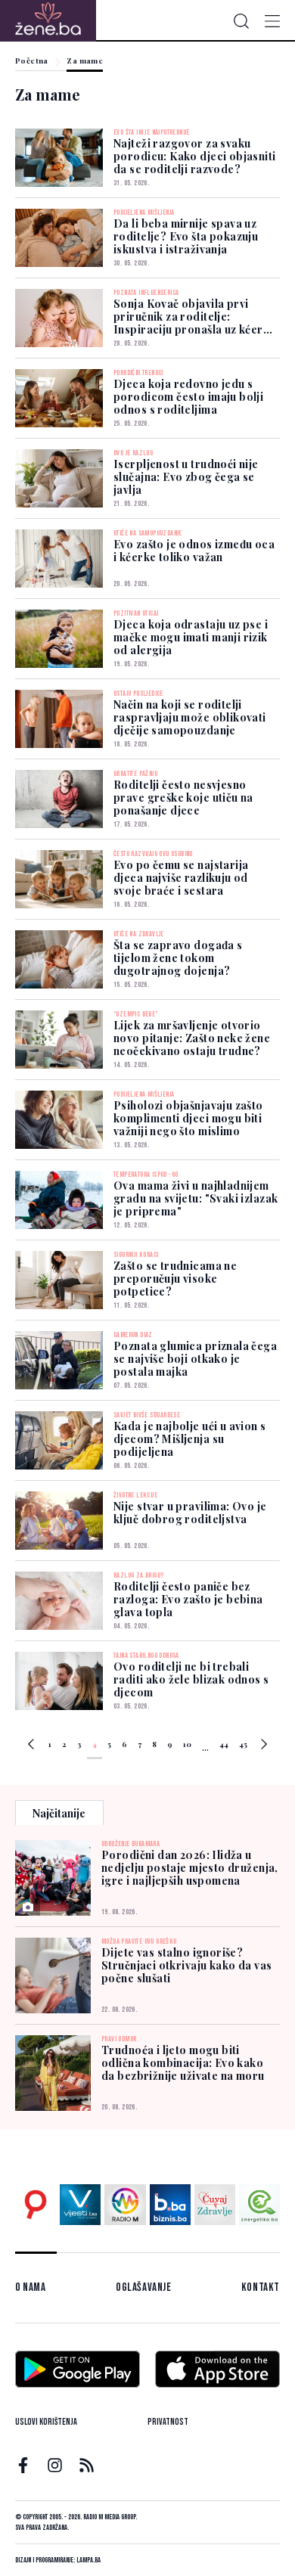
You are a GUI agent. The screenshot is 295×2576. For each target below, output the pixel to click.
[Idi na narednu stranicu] (264, 1746)
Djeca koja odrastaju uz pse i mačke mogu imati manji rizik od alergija (191, 637)
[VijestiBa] (80, 2205)
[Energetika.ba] (259, 2205)
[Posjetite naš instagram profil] (55, 2465)
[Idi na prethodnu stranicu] (31, 1746)
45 (243, 1744)
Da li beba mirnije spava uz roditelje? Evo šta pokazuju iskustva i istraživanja (186, 236)
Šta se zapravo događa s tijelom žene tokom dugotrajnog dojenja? (178, 958)
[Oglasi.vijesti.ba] (36, 2205)
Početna (32, 61)
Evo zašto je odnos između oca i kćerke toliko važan (194, 551)
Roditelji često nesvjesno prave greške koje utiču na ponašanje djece (183, 798)
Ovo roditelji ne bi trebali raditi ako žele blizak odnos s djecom (191, 1679)
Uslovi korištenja (46, 2422)
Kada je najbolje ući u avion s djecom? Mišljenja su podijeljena (190, 1439)
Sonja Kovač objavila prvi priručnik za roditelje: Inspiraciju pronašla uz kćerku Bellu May (195, 323)
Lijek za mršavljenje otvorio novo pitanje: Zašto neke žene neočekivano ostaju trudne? (192, 1038)
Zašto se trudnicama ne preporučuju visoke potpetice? (175, 1279)
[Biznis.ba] (170, 2205)
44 (224, 1744)
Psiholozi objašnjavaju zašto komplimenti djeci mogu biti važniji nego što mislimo (188, 1118)
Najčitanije (59, 1813)
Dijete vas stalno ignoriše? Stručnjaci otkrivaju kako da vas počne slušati (186, 1965)
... (205, 1747)
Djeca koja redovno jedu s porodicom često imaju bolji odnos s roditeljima (188, 397)
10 (187, 1744)
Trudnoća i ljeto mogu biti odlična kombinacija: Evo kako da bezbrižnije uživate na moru (183, 2063)
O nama (31, 2287)
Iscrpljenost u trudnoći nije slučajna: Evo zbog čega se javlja (186, 477)
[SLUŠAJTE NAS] (125, 2205)
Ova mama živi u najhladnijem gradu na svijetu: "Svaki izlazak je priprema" (196, 1198)
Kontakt (261, 2287)
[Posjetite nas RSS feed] (87, 2465)
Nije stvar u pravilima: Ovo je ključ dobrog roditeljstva (190, 1513)
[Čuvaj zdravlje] (215, 2205)
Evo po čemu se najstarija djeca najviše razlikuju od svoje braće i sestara (181, 878)
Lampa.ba (88, 2560)
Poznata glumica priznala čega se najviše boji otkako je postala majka (195, 1359)
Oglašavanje (144, 2287)
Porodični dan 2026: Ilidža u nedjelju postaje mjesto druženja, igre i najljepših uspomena (190, 1868)
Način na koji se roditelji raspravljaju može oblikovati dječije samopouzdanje (190, 717)
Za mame (85, 61)
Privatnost (168, 2422)
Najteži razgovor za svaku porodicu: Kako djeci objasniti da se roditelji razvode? (195, 156)
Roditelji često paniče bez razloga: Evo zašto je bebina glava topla (188, 1599)
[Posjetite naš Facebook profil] (23, 2465)
